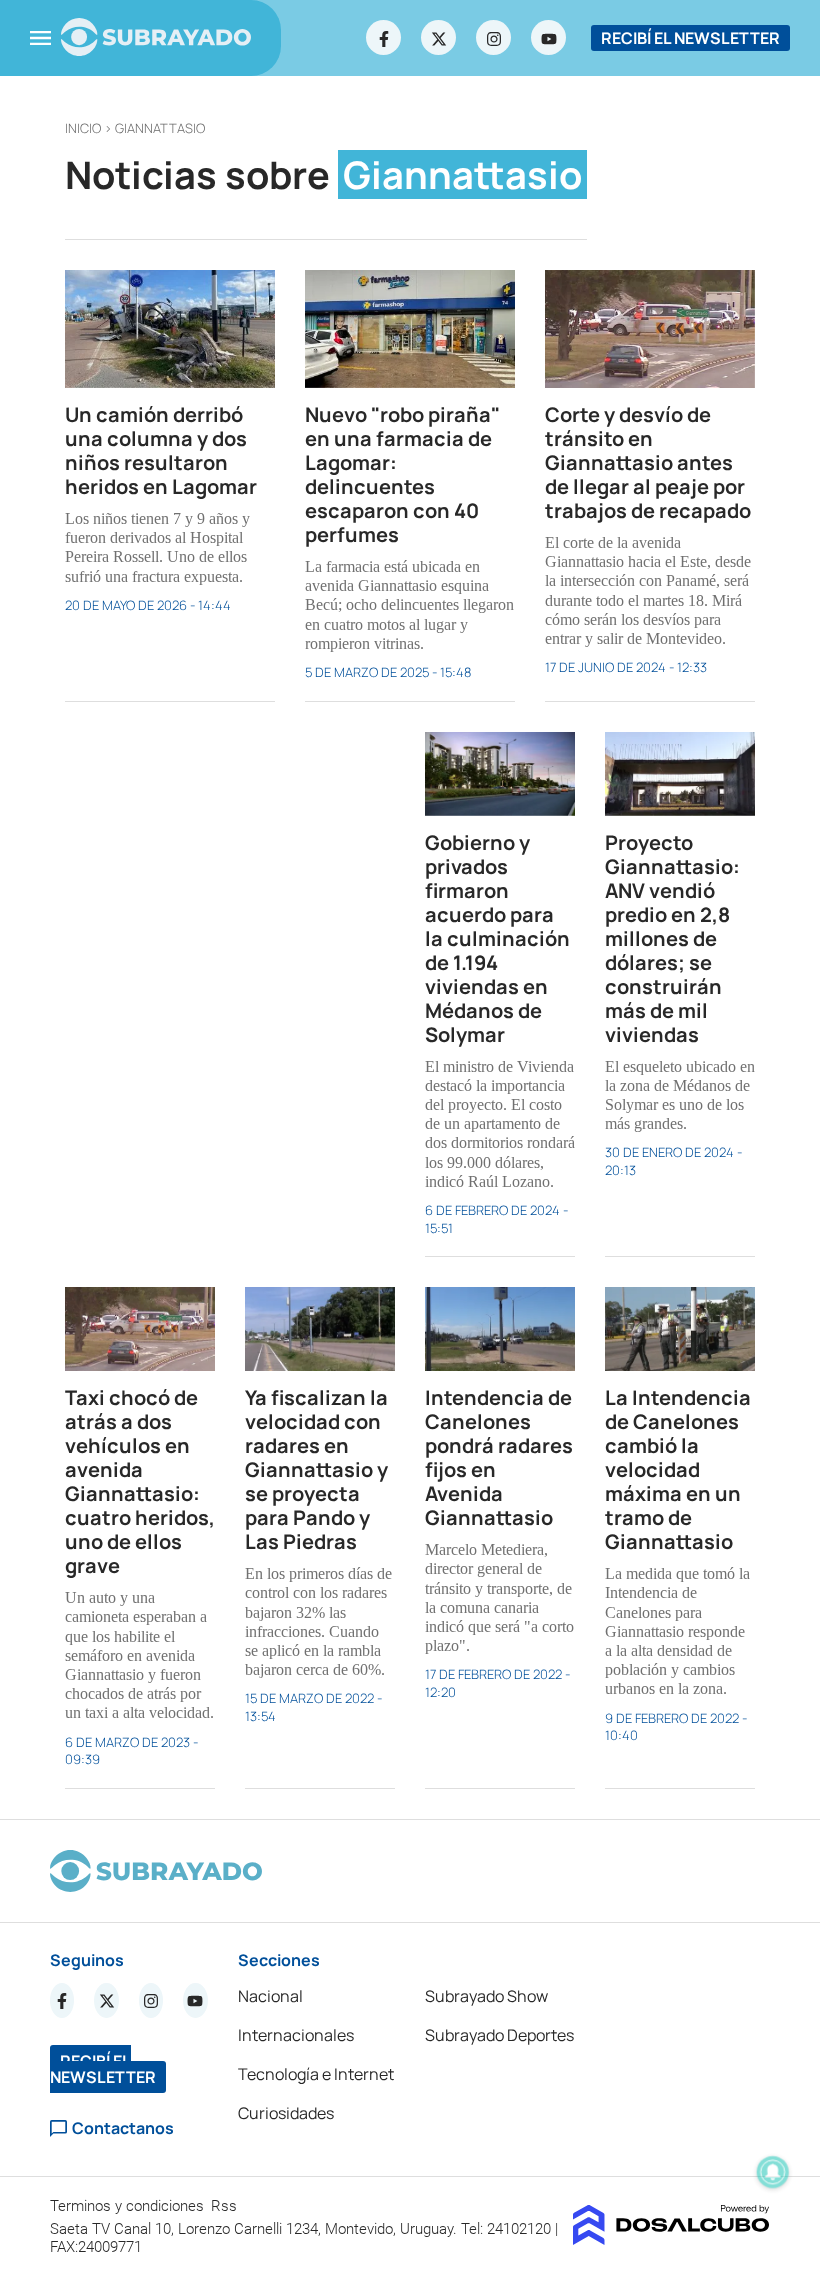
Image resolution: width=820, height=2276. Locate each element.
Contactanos (123, 2128)
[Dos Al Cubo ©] (671, 2239)
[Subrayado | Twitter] (439, 38)
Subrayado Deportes (499, 2035)
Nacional (270, 1996)
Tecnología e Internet (316, 2074)
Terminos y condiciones (129, 2206)
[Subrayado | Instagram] (494, 38)
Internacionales (296, 2035)
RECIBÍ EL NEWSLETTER (690, 38)
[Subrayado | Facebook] (384, 38)
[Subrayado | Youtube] (549, 38)
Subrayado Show (486, 1996)
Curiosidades (286, 2113)
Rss (226, 2206)
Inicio (83, 128)
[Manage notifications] (773, 2172)
